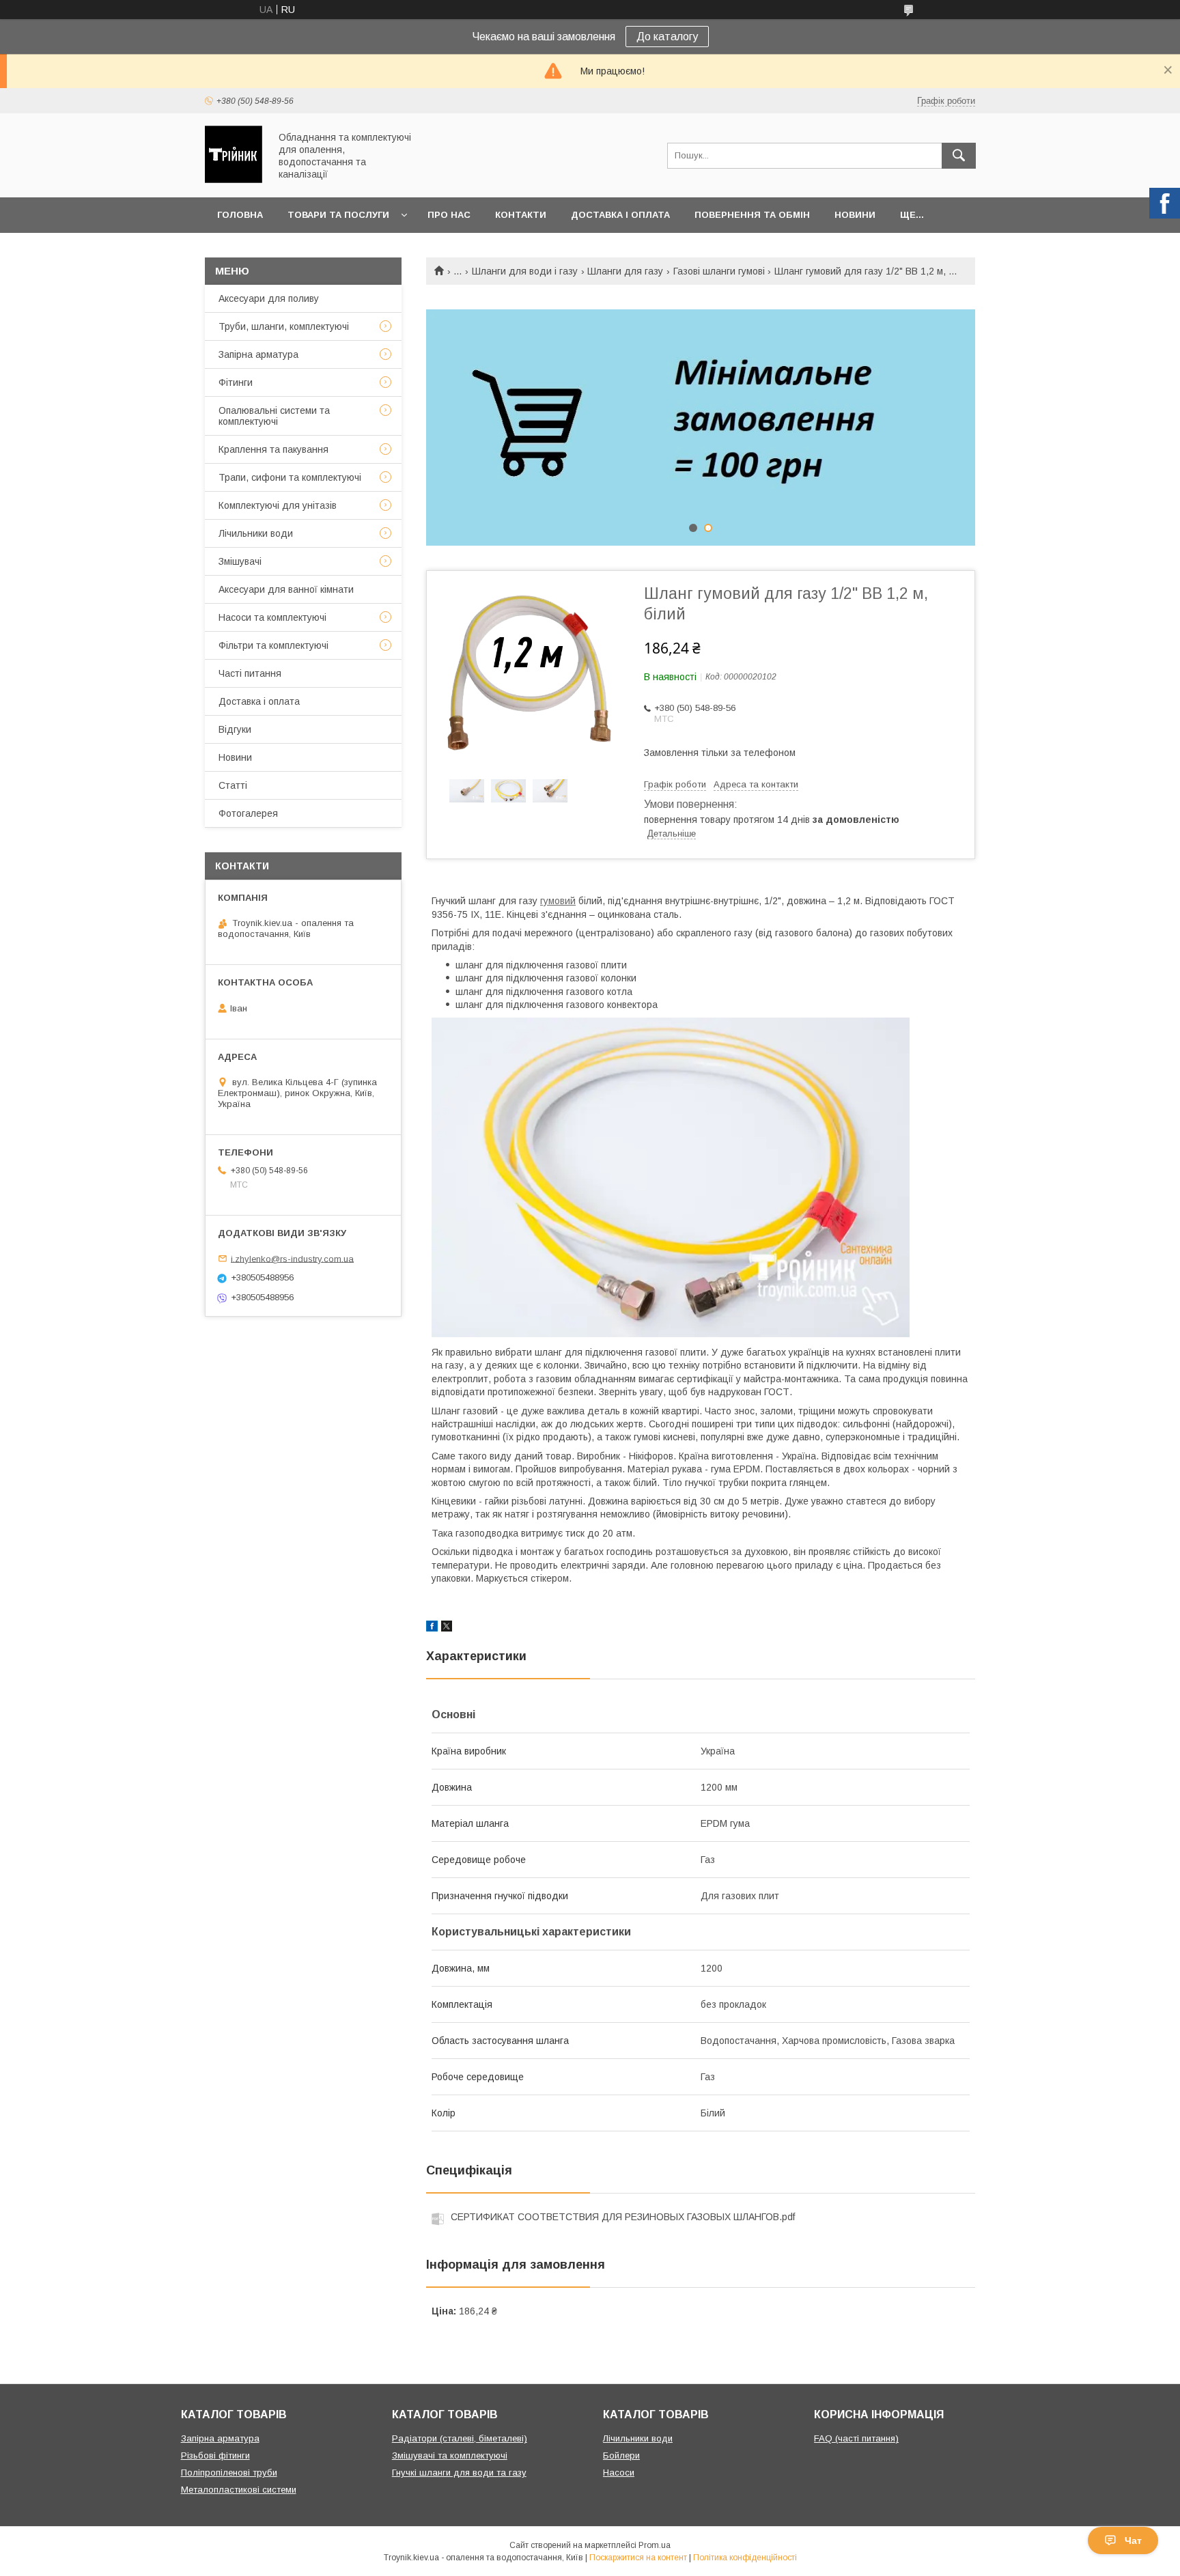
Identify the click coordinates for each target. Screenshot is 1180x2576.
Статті (233, 785)
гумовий (558, 901)
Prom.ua (655, 2545)
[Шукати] (959, 156)
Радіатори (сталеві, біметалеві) (460, 2438)
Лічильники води (256, 533)
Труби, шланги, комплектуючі (284, 326)
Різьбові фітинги (215, 2455)
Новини (855, 215)
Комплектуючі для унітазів (278, 505)
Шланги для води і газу (525, 271)
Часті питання (250, 673)
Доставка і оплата (620, 215)
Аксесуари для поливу (269, 298)
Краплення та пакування (273, 449)
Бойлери (621, 2455)
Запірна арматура (258, 354)
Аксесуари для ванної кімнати (286, 589)
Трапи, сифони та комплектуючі (290, 477)
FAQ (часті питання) (856, 2438)
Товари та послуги (338, 215)
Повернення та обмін (752, 215)
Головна (240, 215)
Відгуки (235, 729)
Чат (1133, 2540)
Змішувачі (240, 561)
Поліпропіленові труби (229, 2473)
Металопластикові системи (239, 2490)
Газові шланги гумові (719, 271)
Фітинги (236, 382)
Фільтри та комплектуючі (273, 645)
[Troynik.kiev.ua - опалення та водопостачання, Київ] (234, 180)
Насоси (619, 2473)
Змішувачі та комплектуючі (450, 2455)
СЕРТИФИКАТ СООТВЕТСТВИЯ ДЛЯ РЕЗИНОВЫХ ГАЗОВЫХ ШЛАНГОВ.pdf (623, 2217)
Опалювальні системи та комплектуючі (274, 416)
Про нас (449, 215)
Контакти (521, 215)
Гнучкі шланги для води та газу (459, 2473)
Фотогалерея (248, 813)
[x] (447, 1628)
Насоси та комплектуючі (272, 617)
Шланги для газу (625, 271)
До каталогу (667, 37)
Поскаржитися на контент (638, 2558)
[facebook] (432, 1628)
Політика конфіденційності (745, 2558)
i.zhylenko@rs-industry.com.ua (292, 1258)
